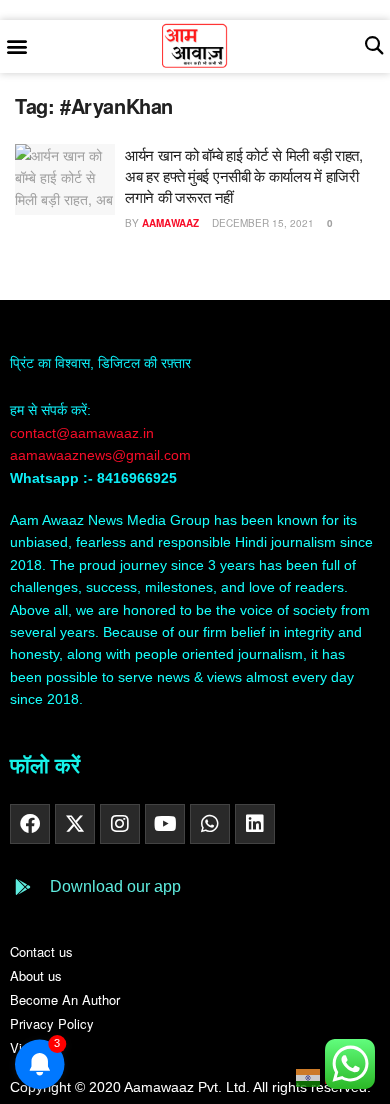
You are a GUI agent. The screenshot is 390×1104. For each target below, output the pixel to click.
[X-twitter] (75, 824)
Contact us (41, 951)
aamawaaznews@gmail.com (100, 455)
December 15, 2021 (261, 223)
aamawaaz (170, 223)
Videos (30, 1047)
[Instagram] (120, 824)
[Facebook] (30, 824)
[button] (16, 46)
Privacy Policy (52, 1023)
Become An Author (65, 999)
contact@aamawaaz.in (84, 433)
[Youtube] (165, 824)
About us (36, 975)
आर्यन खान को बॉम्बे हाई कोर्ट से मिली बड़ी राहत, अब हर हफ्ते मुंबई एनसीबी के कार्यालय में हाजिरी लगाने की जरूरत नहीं (244, 175)
